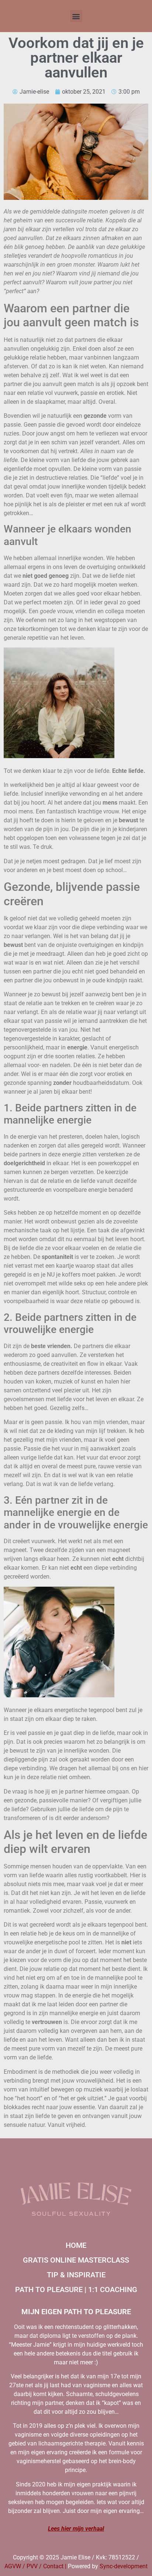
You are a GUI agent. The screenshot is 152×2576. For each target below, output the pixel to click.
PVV (32, 2566)
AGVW (13, 2566)
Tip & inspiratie (76, 2275)
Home (76, 2245)
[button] (76, 16)
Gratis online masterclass (76, 2260)
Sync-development (124, 2566)
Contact (53, 2566)
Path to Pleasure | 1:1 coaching (76, 2289)
